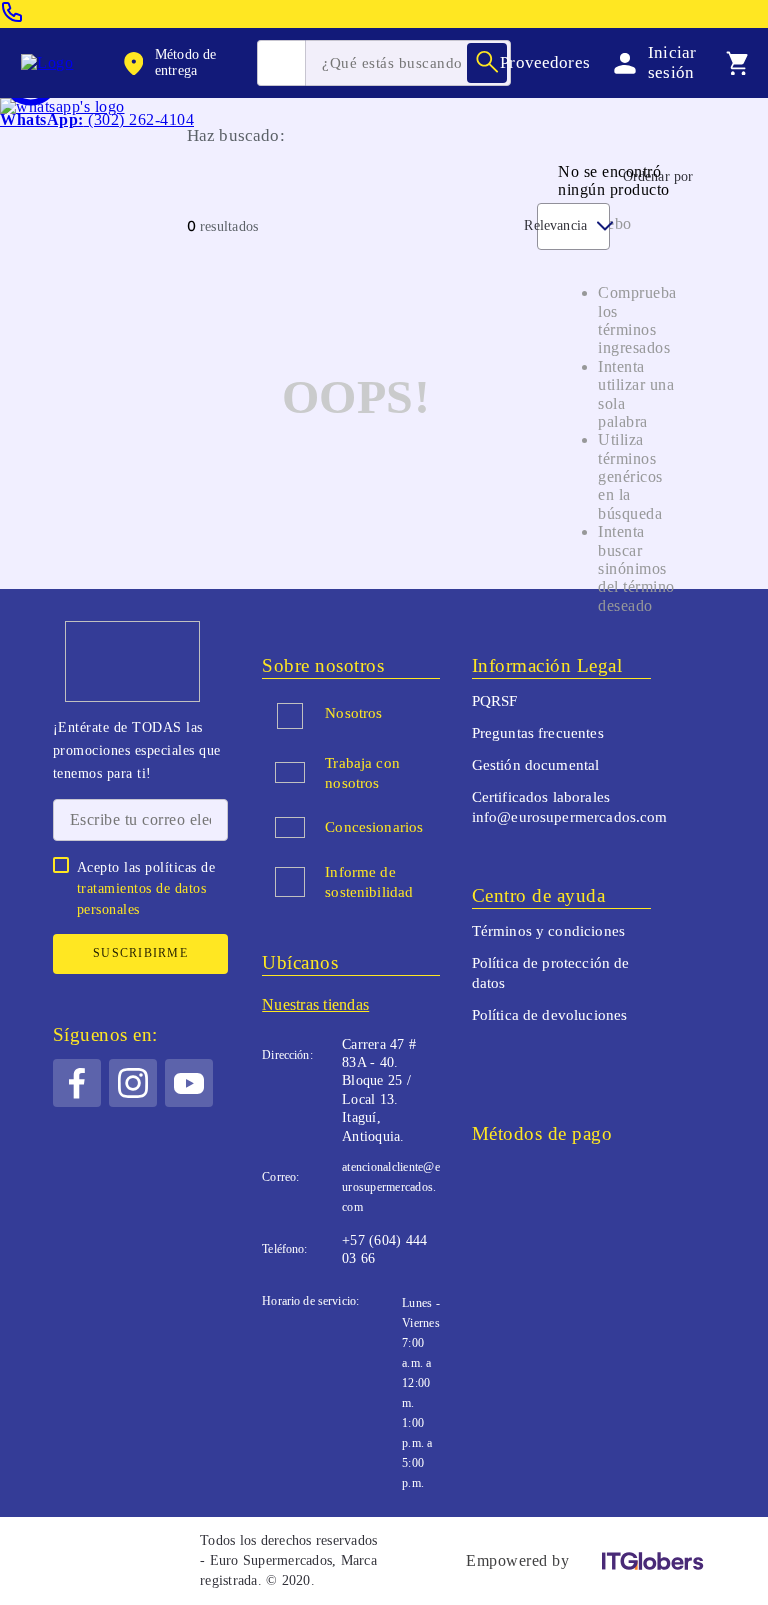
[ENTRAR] (651, 62)
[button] (188, 63)
